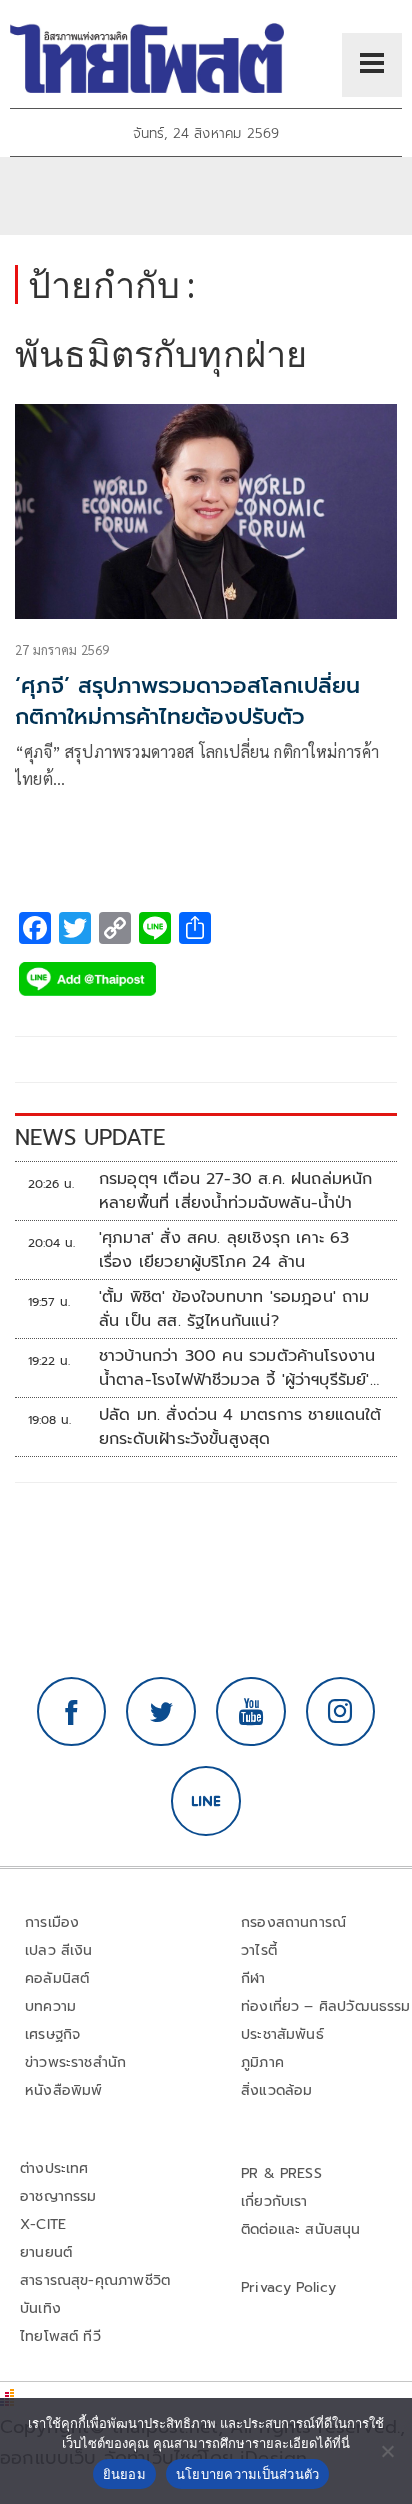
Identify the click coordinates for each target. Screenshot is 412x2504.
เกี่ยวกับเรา (274, 2201)
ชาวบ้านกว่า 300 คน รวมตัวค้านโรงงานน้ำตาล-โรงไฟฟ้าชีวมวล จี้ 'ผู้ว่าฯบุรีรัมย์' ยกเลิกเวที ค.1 (237, 1368)
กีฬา (253, 1978)
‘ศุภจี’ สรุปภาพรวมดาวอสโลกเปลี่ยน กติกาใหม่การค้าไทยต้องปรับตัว (187, 701)
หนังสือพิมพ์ (63, 2090)
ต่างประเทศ (54, 2168)
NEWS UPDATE (90, 1137)
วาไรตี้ (259, 1950)
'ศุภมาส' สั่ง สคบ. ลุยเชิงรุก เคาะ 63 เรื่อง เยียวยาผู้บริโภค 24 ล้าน (224, 1250)
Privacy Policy (289, 2287)
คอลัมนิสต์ (57, 1978)
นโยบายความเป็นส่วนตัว (248, 2474)
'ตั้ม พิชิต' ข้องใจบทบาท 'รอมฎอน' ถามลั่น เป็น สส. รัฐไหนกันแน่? (234, 1309)
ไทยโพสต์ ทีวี (60, 2336)
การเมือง (52, 1922)
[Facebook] (72, 1712)
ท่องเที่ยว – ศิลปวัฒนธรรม (326, 2006)
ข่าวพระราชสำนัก (75, 2062)
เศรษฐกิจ (52, 2034)
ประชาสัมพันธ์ (282, 2034)
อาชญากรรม (58, 2196)
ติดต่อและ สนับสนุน (301, 2229)
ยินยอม (124, 2474)
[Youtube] (251, 1712)
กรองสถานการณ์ (293, 1922)
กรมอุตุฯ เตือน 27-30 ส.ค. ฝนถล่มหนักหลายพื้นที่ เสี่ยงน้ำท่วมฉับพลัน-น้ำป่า (236, 1191)
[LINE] (206, 1801)
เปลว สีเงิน (59, 1950)
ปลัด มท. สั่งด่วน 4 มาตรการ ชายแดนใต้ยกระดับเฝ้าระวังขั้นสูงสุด (240, 1427)
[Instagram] (341, 1712)
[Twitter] (161, 1712)
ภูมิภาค (262, 2062)
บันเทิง (40, 2308)
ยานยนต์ (46, 2252)
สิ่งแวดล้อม (276, 2090)
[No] (387, 2451)
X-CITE (43, 2224)
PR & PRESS (281, 2173)
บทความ (50, 2006)
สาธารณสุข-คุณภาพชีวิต (95, 2280)
